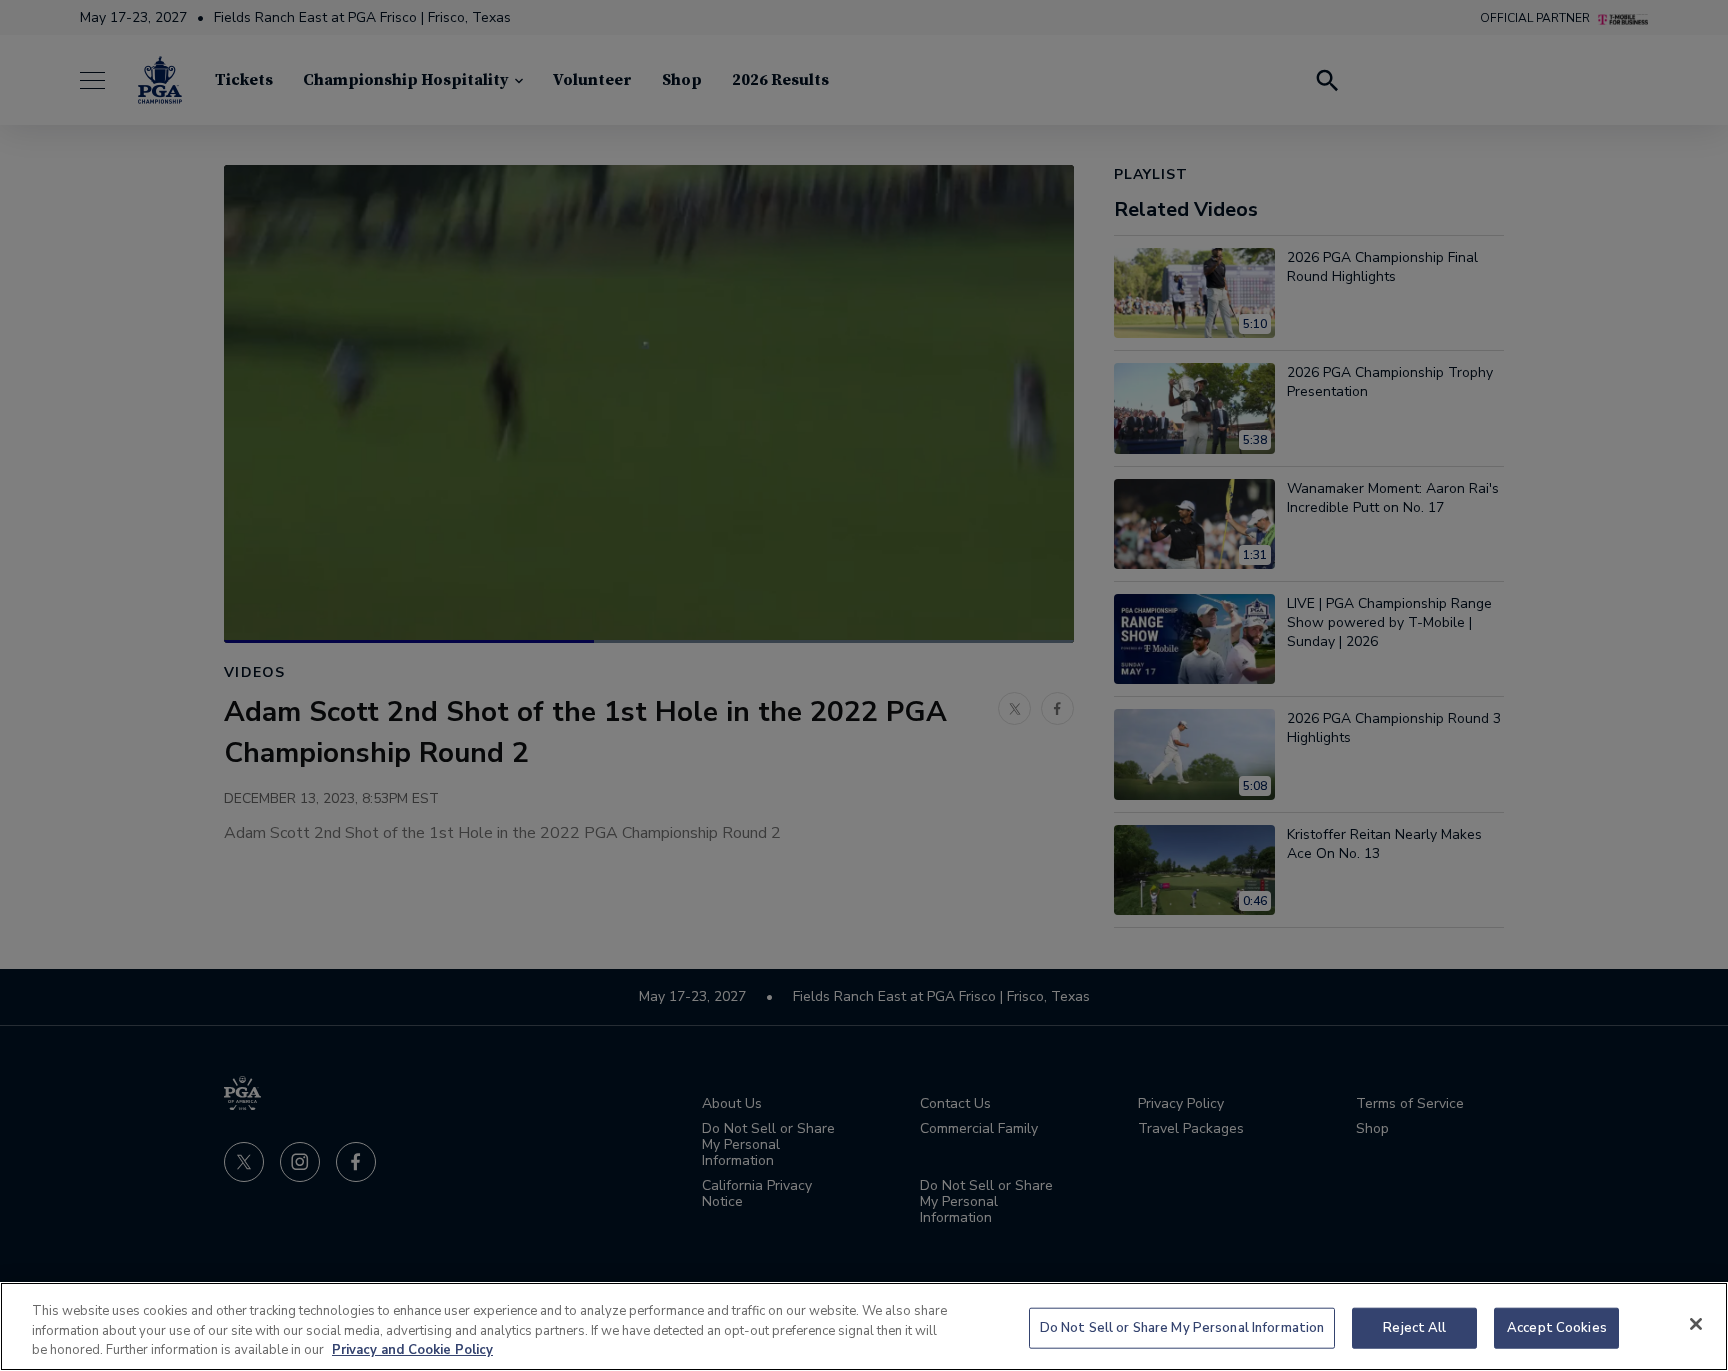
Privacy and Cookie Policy (412, 1350)
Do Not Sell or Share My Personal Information (1182, 1327)
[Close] (1696, 1324)
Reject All (1414, 1327)
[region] (864, 1326)
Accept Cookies (1557, 1327)
